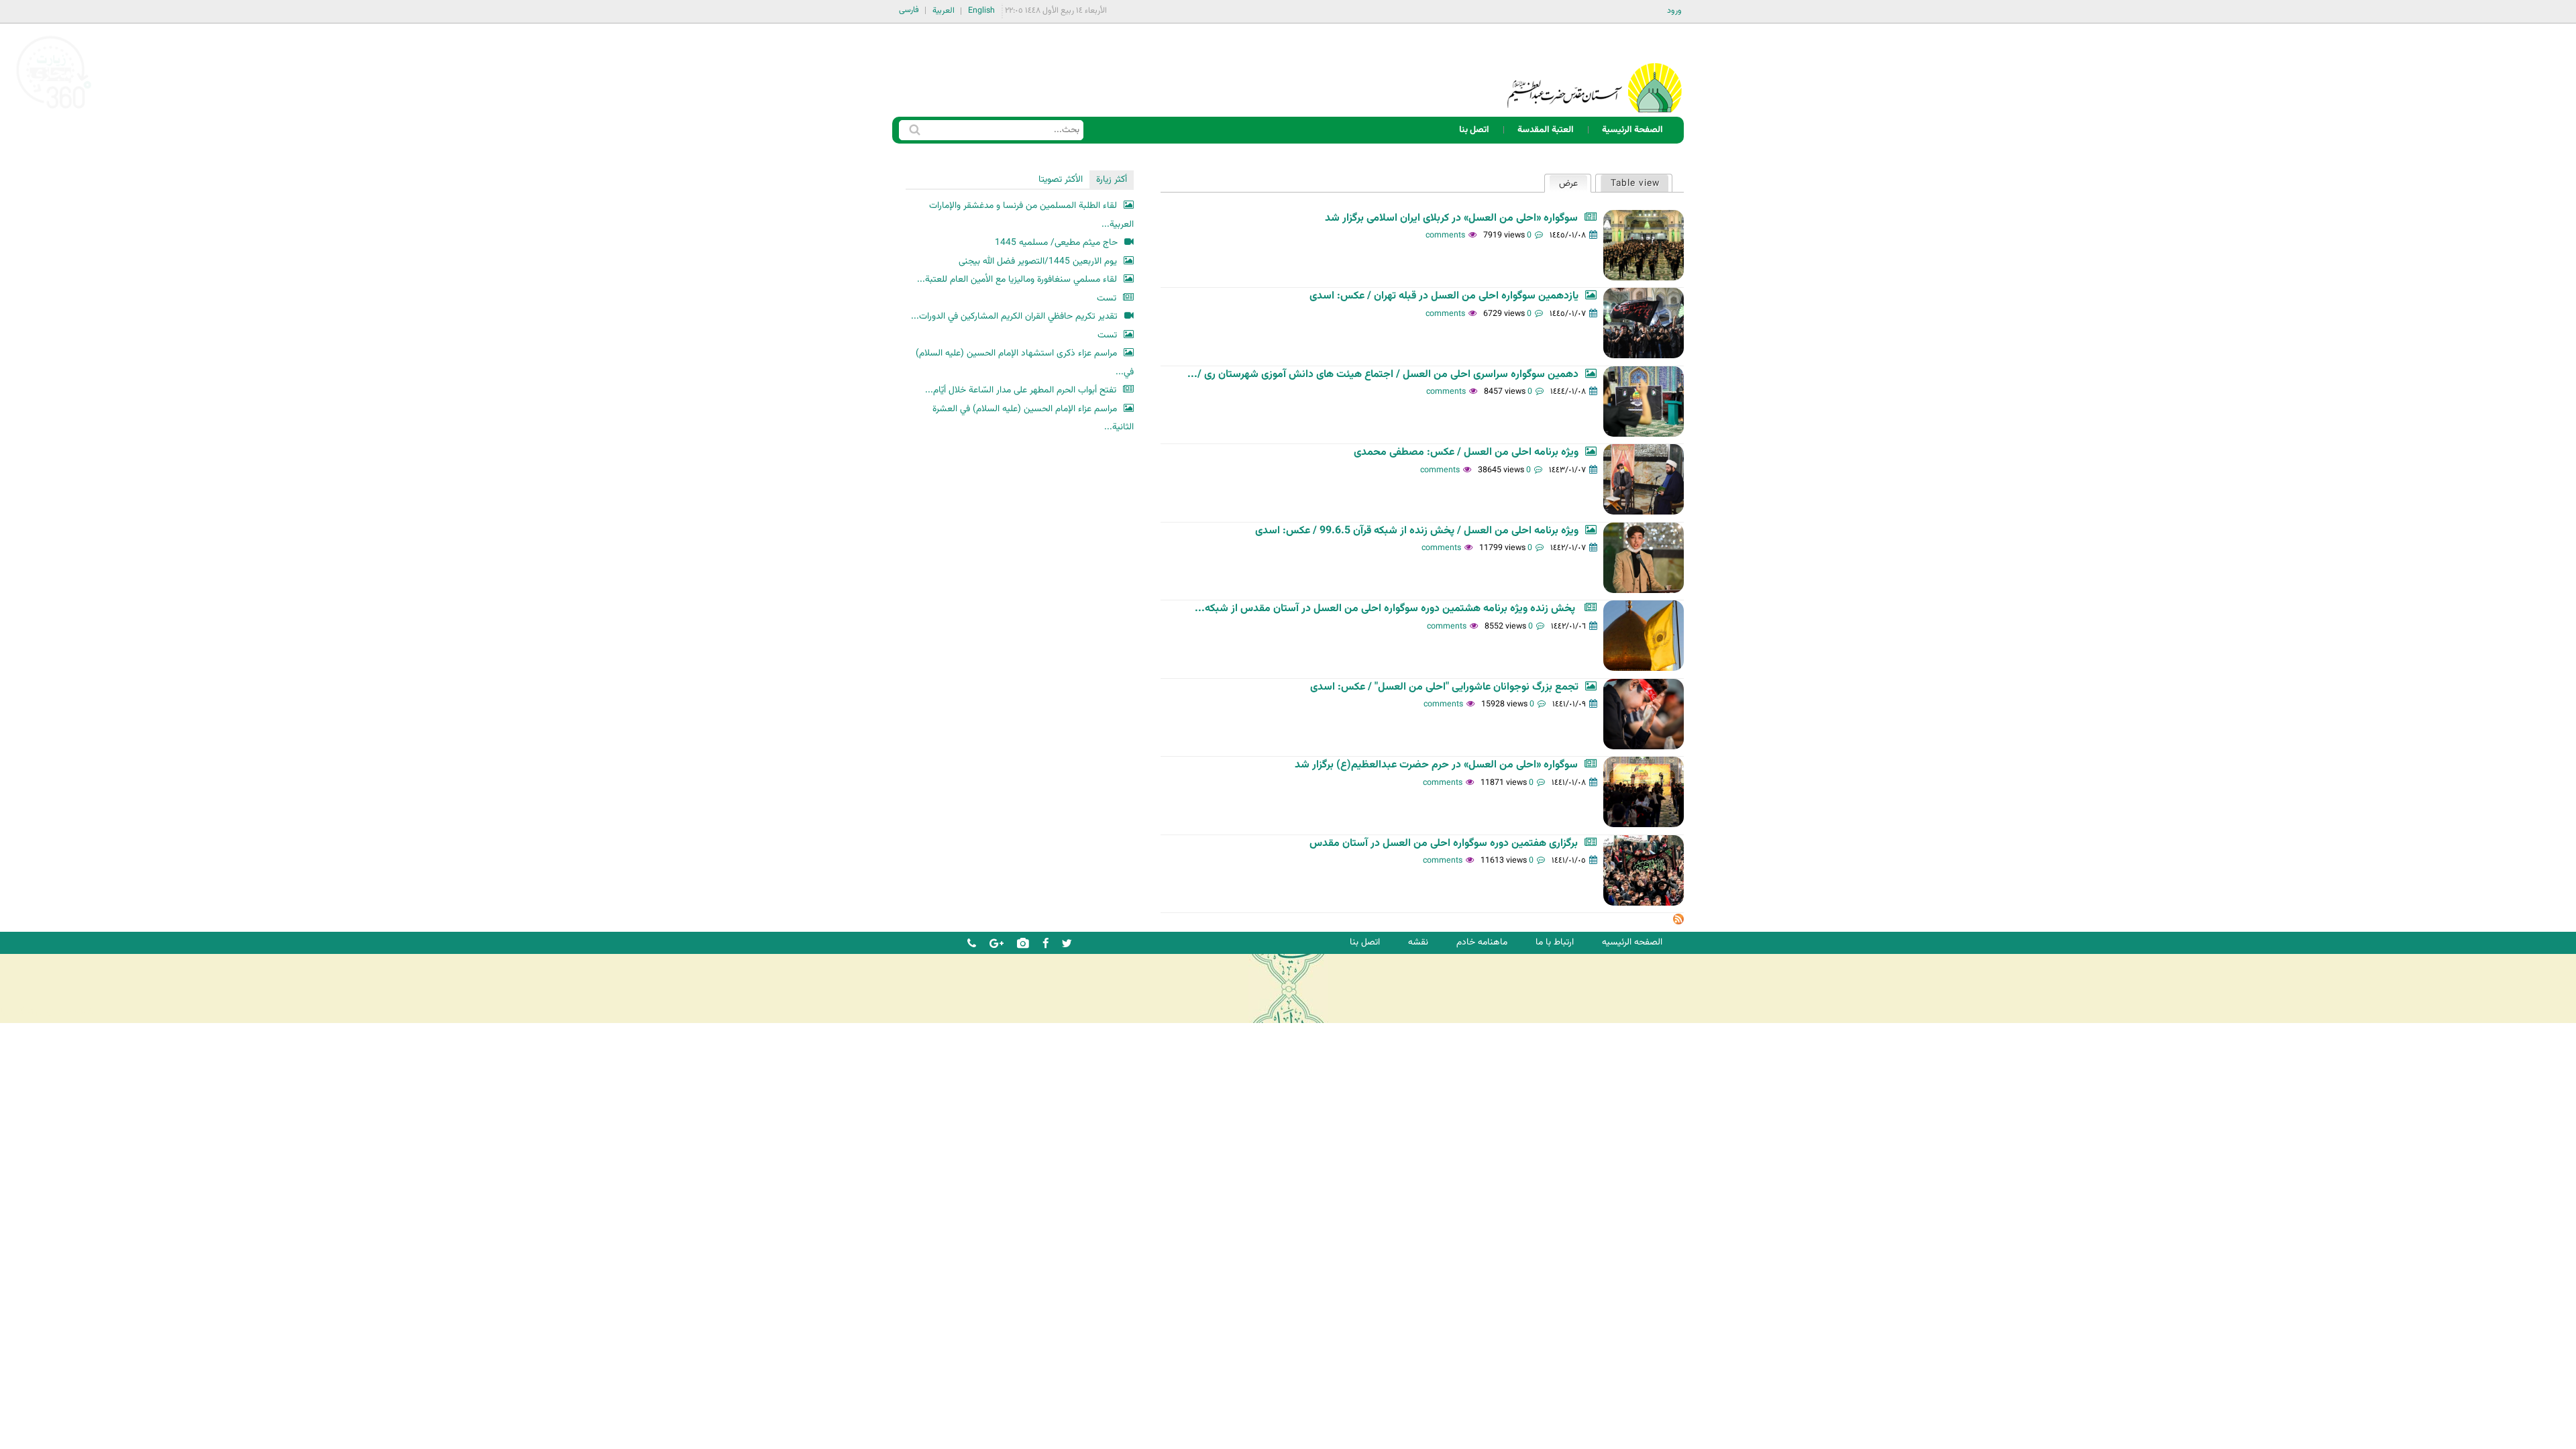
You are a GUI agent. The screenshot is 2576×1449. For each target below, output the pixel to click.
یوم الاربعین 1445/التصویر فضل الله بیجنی (1038, 261)
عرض (1563, 183)
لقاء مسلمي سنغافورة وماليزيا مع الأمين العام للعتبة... (1017, 279)
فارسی (909, 10)
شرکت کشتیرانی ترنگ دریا (47, 1012)
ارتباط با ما (1555, 942)
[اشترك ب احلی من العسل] (1678, 922)
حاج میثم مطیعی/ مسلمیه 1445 (1056, 243)
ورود (1674, 11)
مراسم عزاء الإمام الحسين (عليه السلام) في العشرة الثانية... (1033, 418)
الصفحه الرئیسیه (1632, 942)
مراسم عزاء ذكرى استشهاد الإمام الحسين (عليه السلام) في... (1025, 363)
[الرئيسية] (1595, 70)
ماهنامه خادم (1482, 942)
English (981, 11)
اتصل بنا (1474, 130)
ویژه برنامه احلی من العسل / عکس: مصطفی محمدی (1466, 452)
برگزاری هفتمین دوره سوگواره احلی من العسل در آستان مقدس (1444, 844)
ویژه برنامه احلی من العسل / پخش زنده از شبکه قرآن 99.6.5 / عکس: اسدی (1417, 531)
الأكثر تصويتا (1061, 179)
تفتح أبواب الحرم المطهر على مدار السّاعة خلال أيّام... (1021, 390)
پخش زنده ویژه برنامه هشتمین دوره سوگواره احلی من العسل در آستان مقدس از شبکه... (1386, 609)
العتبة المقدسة (1546, 130)
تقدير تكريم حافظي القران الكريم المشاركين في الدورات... (1014, 316)
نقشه (1418, 942)
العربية (944, 11)
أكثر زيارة (1112, 179)
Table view (1635, 183)
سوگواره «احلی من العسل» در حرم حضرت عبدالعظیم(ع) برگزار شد (1436, 765)
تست (1107, 298)
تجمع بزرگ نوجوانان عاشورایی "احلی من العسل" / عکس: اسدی (1444, 687)
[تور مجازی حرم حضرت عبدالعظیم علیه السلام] (54, 110)
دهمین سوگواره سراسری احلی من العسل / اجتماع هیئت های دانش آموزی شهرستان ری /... (1383, 375)
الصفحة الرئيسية (1632, 130)
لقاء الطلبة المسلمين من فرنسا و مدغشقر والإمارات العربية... (1031, 215)
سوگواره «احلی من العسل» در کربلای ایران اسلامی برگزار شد (1451, 218)
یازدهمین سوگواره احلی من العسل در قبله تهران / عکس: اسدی (1444, 296)
